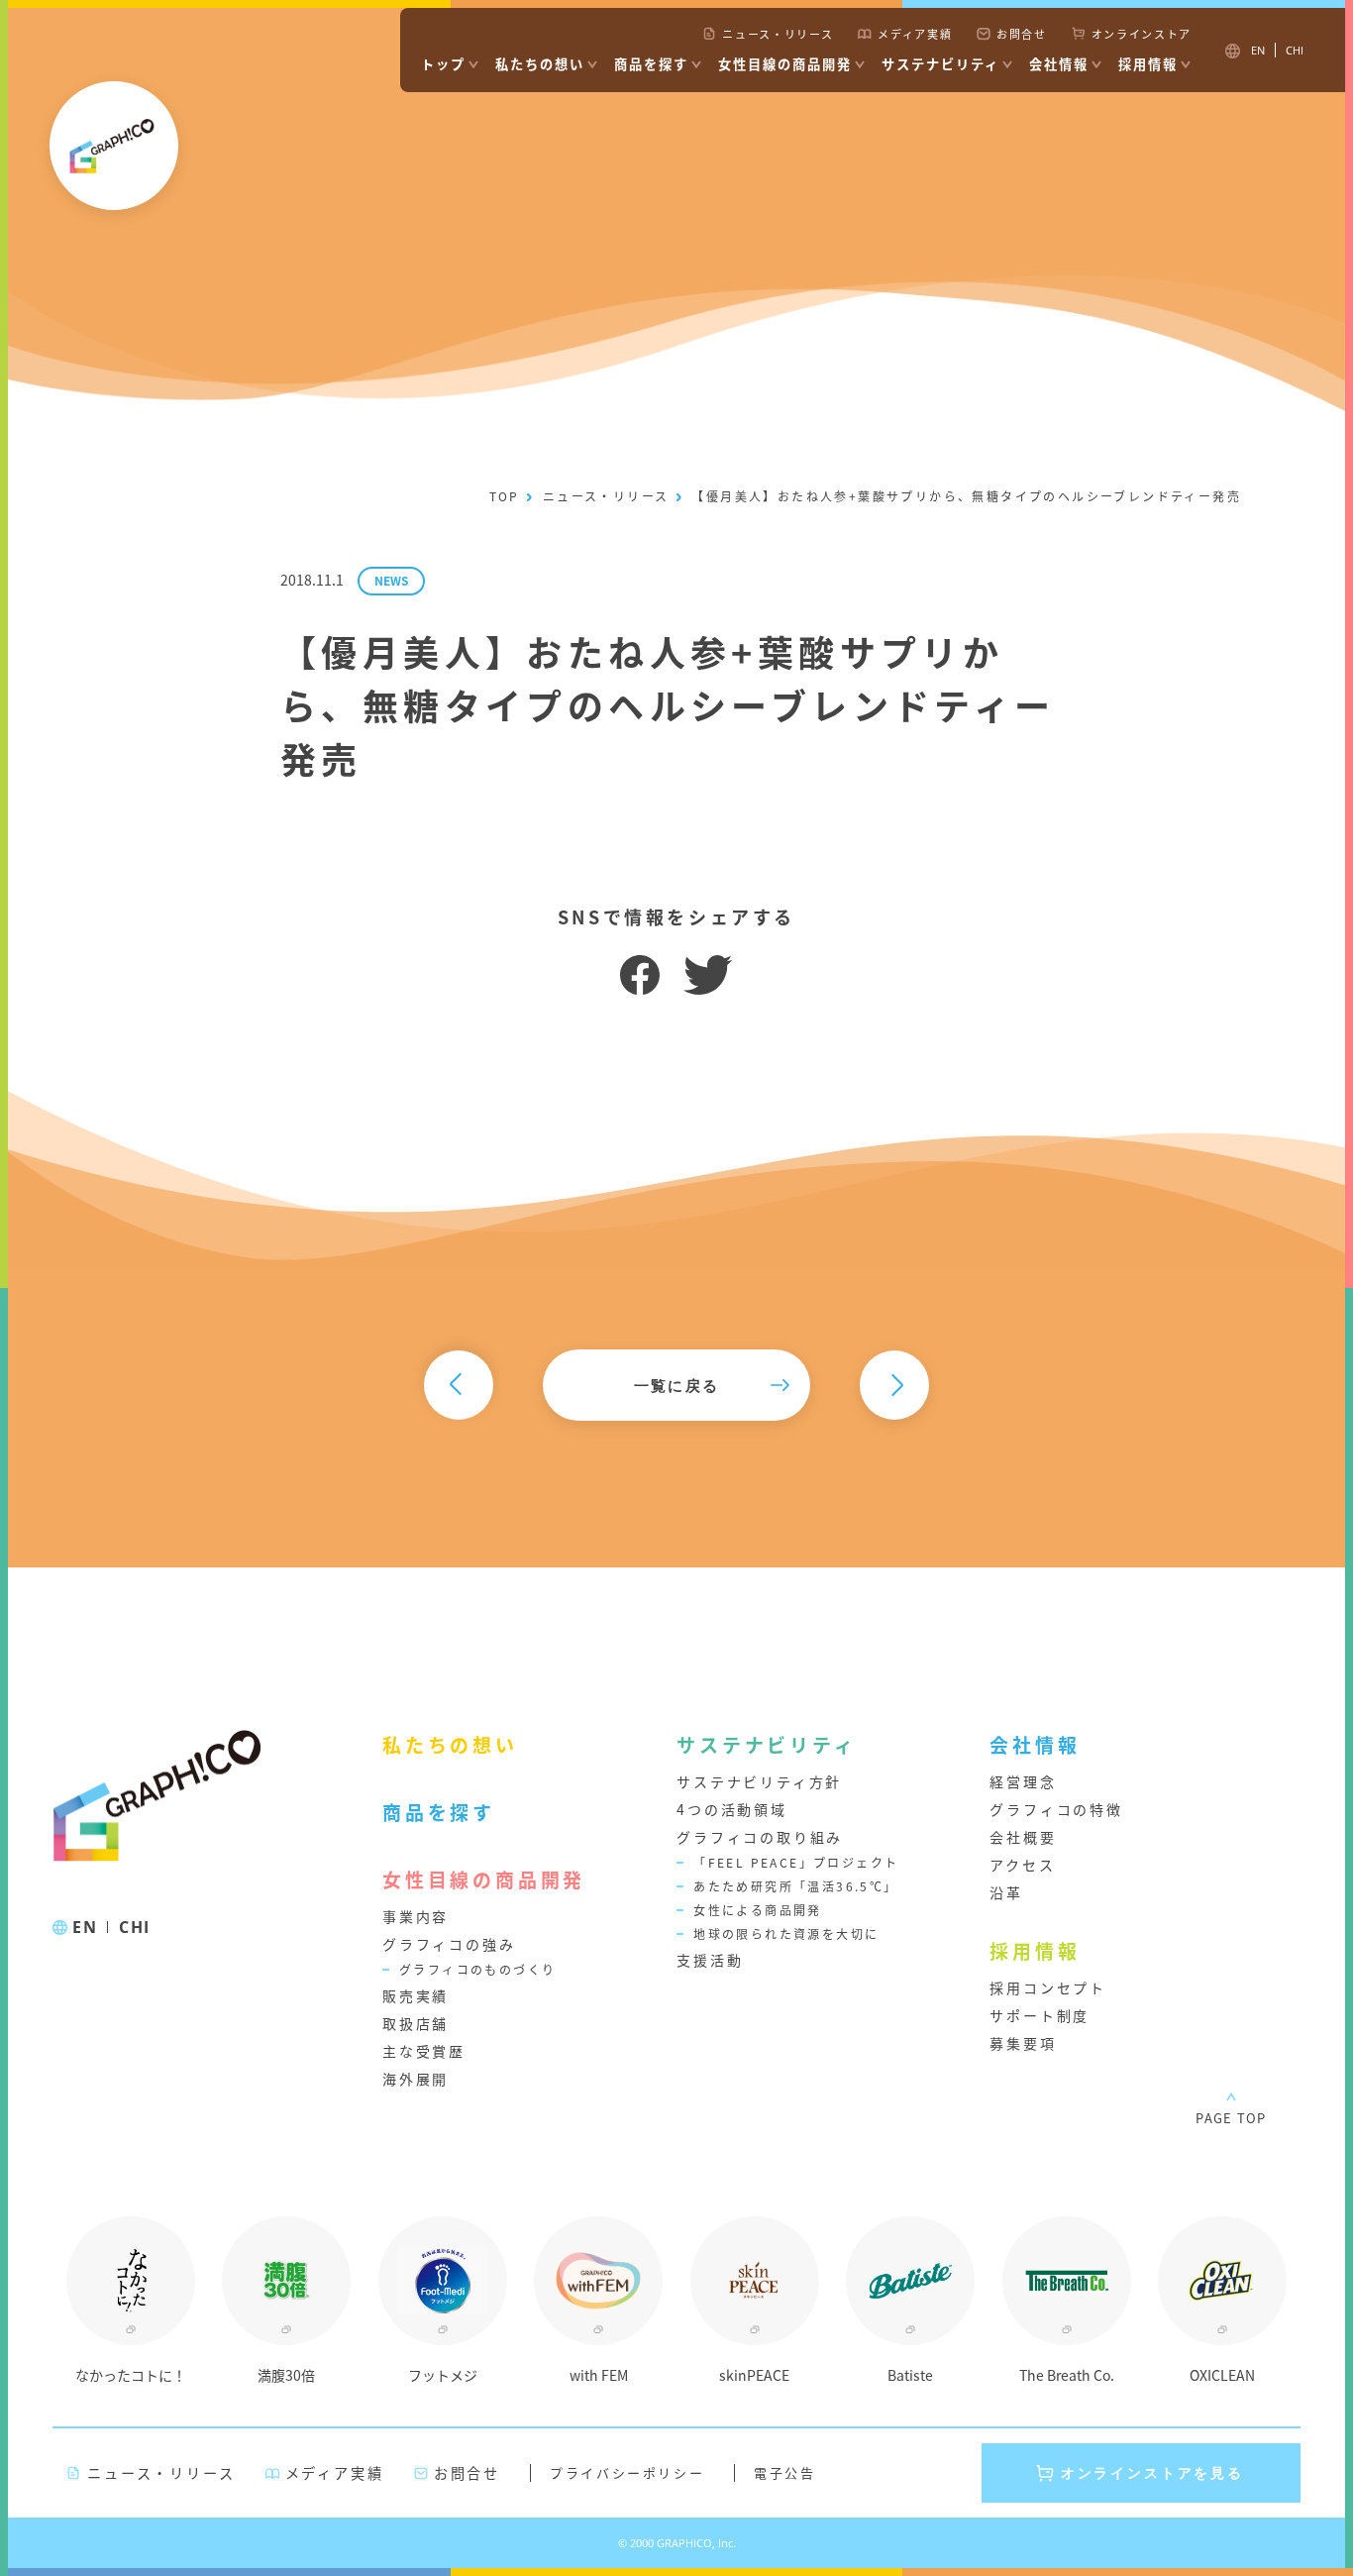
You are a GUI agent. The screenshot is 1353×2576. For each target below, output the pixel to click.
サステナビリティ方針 (759, 1781)
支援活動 (710, 1960)
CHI (135, 1927)
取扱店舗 (416, 2023)
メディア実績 (915, 34)
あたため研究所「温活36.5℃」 (795, 1886)
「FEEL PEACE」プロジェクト (796, 1862)
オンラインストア (1142, 34)
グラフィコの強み (449, 1944)
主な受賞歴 (424, 2051)
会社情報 (1059, 64)
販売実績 (416, 1995)
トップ (443, 64)
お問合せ (1022, 34)
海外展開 (416, 2079)
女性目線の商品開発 (785, 64)
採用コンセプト (1048, 1987)
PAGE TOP (1231, 2118)
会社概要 (1023, 1837)
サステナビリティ (940, 64)
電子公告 (784, 2472)
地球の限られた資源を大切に (786, 1933)
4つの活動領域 (732, 1809)
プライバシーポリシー (627, 2472)
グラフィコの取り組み (760, 1837)
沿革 (1006, 1892)
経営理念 (1023, 1781)
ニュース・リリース (778, 34)
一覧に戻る (676, 1385)
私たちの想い (540, 64)
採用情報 (1148, 64)
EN (85, 1927)
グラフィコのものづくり (477, 1969)
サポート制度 (1040, 2015)
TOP (505, 496)
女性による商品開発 (758, 1910)
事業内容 (416, 1916)
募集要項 (1023, 2043)
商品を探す (651, 64)
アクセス (1022, 1865)
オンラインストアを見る (1152, 2472)
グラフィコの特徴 (1056, 1809)
